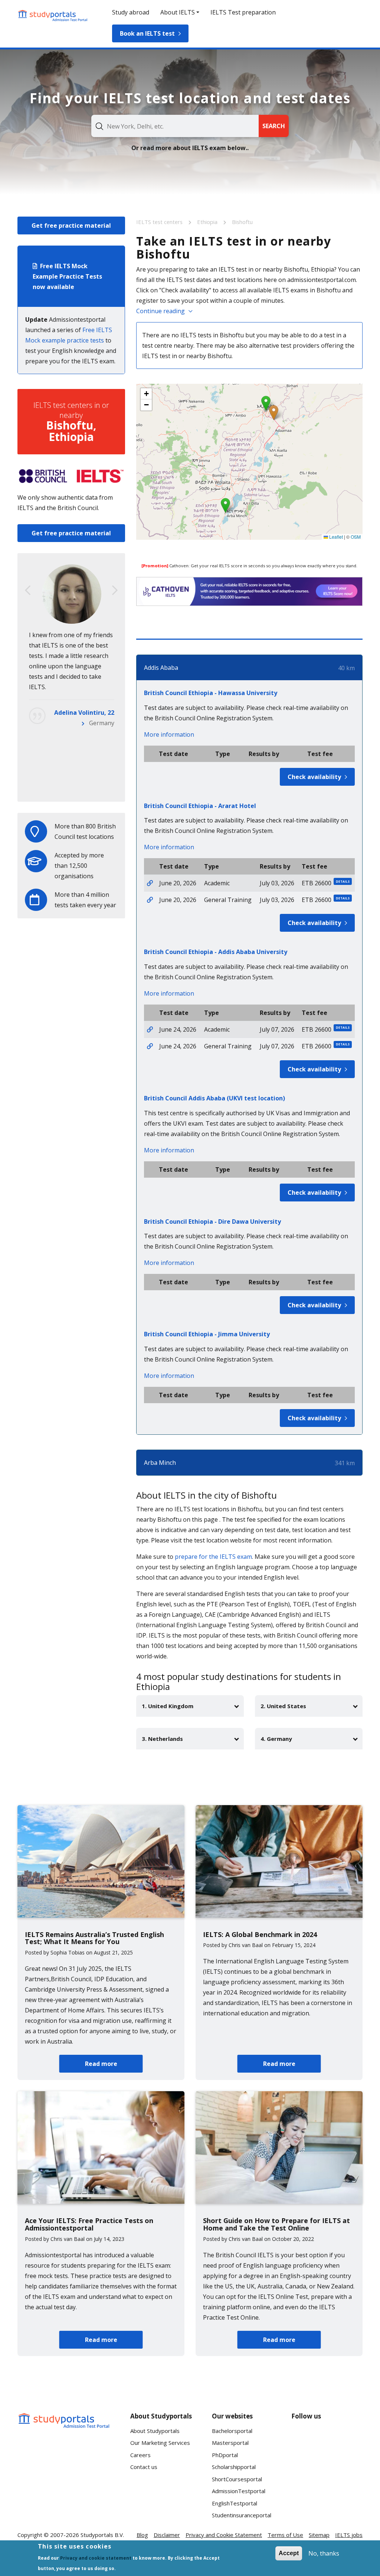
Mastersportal (230, 2443)
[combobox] (175, 126)
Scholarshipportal (234, 2467)
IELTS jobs (349, 2535)
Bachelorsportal (232, 2431)
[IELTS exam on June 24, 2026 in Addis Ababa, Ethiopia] (150, 1029)
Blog (142, 2535)
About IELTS (178, 12)
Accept (289, 2553)
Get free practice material (71, 226)
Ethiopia (208, 222)
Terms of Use (285, 2535)
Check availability (314, 777)
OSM (356, 537)
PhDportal (225, 2455)
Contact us (144, 2467)
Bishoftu (242, 222)
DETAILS (343, 881)
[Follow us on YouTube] (351, 2439)
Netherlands (97, 785)
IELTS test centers (160, 222)
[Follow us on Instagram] (327, 2466)
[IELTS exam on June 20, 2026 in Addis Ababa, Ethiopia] (150, 883)
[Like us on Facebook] (303, 2439)
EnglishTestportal (235, 2503)
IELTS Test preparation (243, 12)
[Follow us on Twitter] (303, 2466)
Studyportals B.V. (102, 2535)
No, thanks (324, 2553)
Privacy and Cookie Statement (224, 2535)
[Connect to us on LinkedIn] (327, 2439)
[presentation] (28, 590)
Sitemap (319, 2535)
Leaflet (335, 537)
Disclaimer (167, 2535)
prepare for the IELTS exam (213, 1557)
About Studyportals (155, 2431)
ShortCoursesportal (237, 2479)
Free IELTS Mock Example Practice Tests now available (67, 276)
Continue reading (160, 311)
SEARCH (274, 126)
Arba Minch (160, 1463)
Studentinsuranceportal (242, 2515)
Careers (140, 2455)
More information (169, 734)
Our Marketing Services (160, 2443)
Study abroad (131, 12)
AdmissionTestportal (239, 2491)
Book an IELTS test (147, 33)
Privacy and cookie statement (96, 2558)
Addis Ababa (161, 668)
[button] (274, 413)
